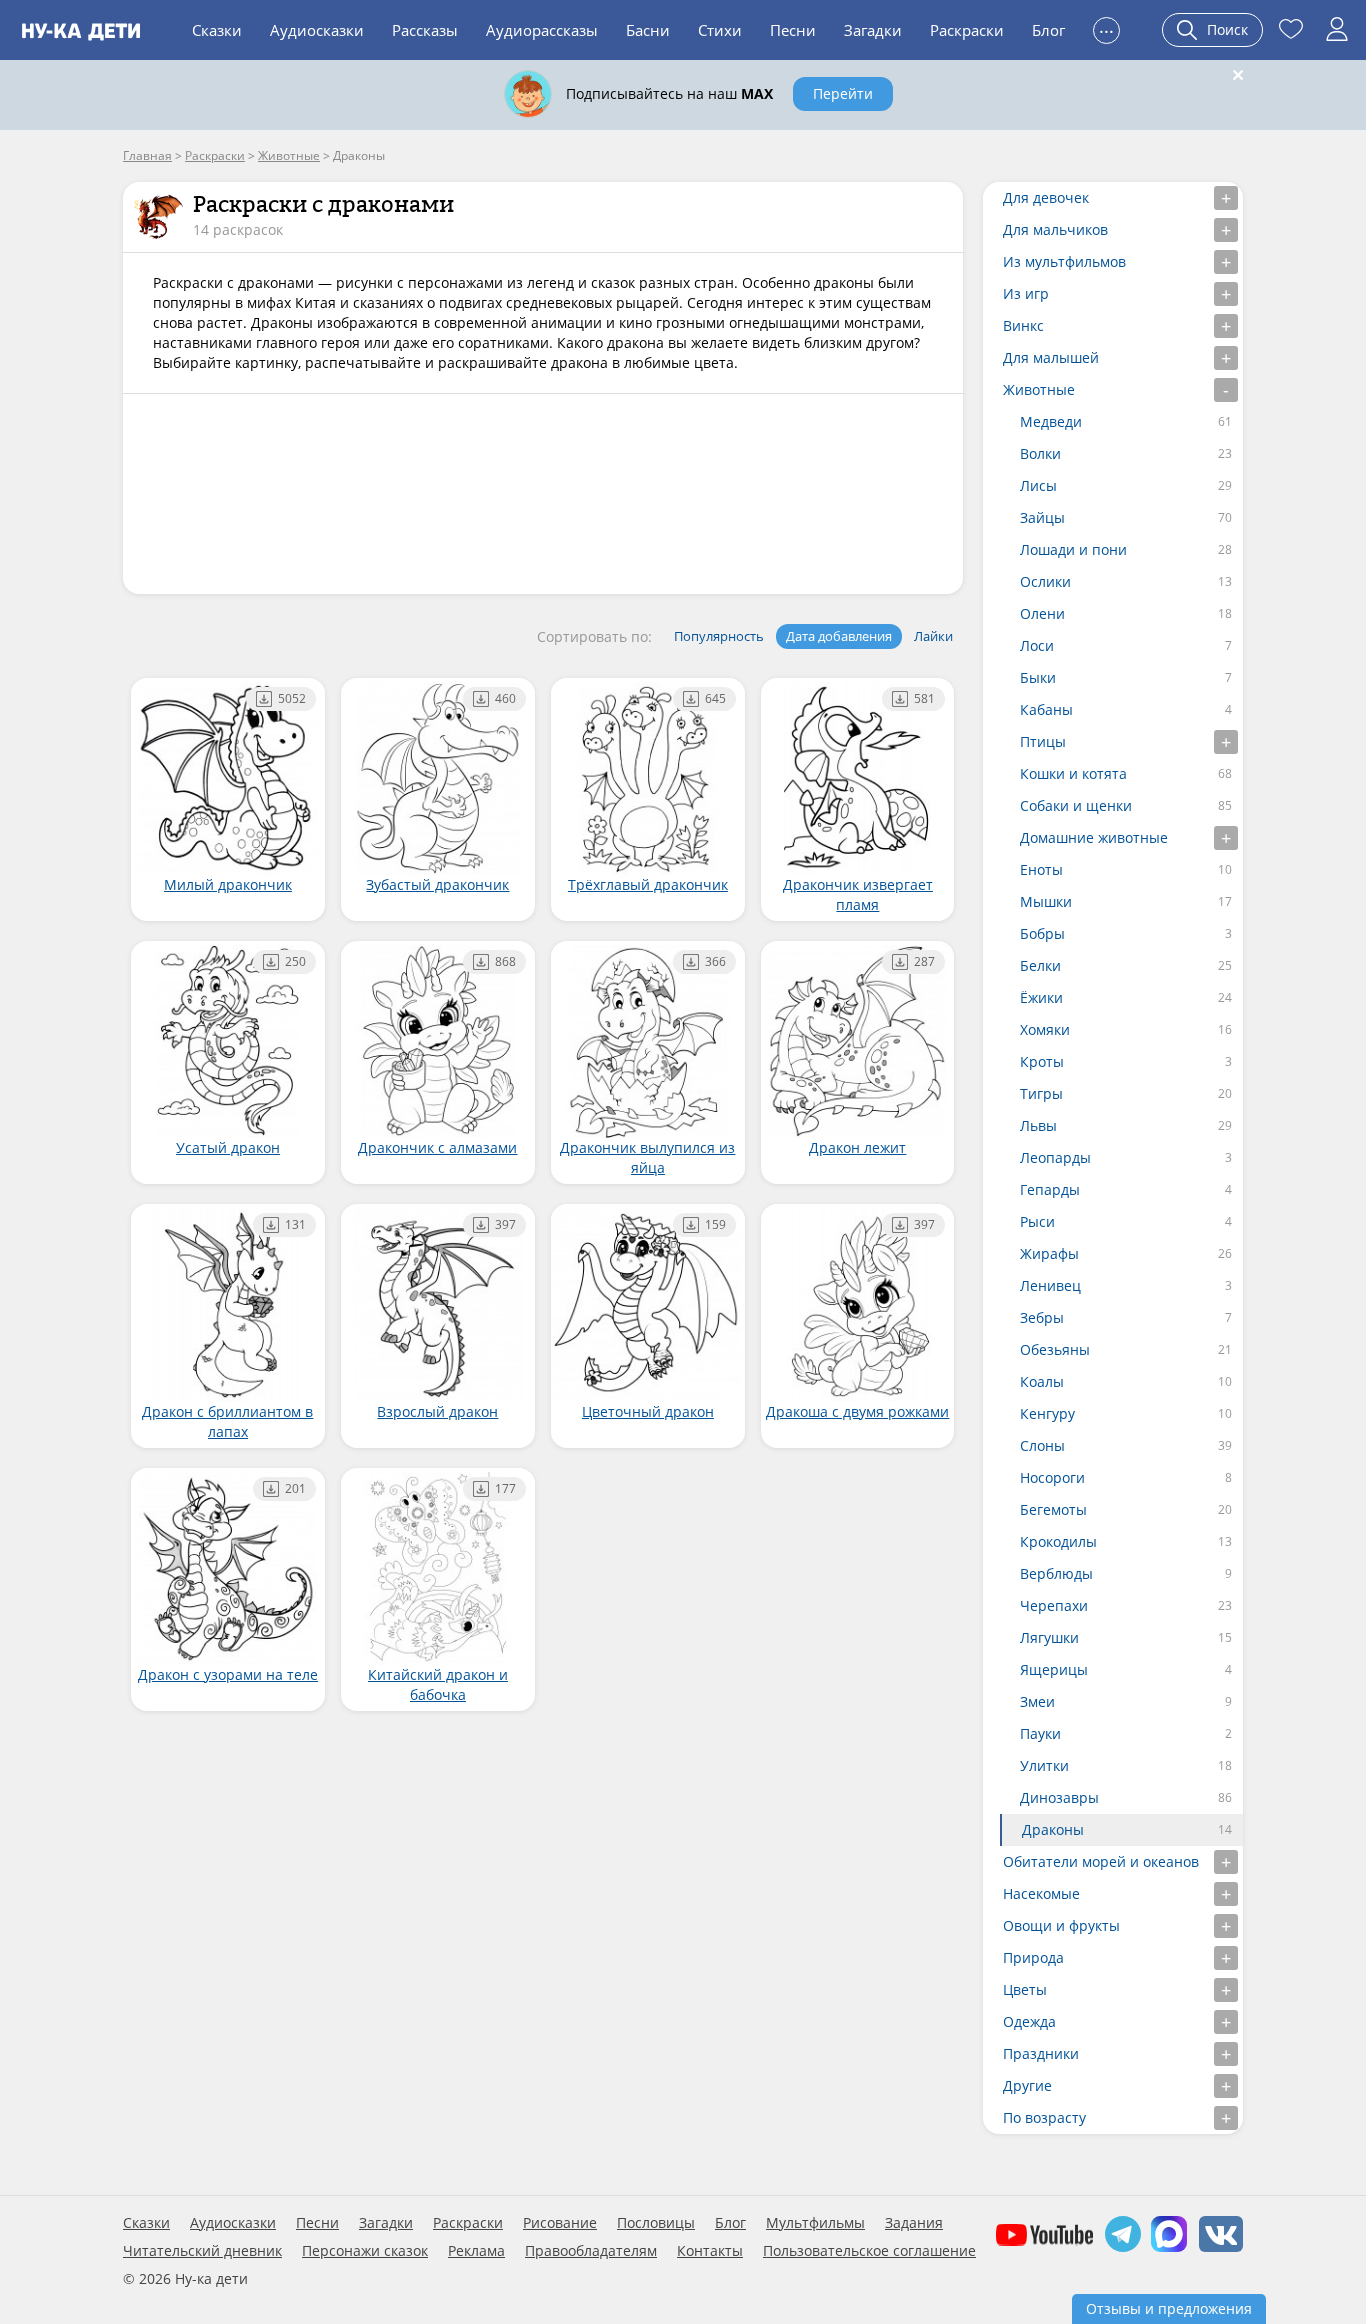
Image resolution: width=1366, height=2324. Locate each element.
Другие (1027, 2085)
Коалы (1042, 1381)
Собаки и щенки (1076, 805)
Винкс (1023, 325)
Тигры (1041, 1093)
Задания (914, 2223)
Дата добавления (839, 636)
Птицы (1043, 741)
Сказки (217, 30)
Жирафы (1049, 1253)
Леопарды (1055, 1157)
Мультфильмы (815, 2223)
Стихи (720, 30)
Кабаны (1046, 709)
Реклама (476, 2251)
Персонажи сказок (365, 2251)
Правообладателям (591, 2251)
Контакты (710, 2251)
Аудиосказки (317, 30)
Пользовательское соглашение (869, 2251)
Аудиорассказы (542, 30)
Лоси (1037, 645)
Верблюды (1056, 1573)
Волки (1040, 453)
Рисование (560, 2223)
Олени (1042, 613)
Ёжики (1041, 997)
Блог (1048, 30)
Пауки (1040, 1733)
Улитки (1044, 1765)
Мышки (1046, 901)
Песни (793, 30)
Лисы (1038, 485)
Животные (1039, 389)
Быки (1038, 677)
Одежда (1029, 2021)
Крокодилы (1058, 1541)
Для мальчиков (1055, 229)
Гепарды (1050, 1189)
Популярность (719, 636)
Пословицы (656, 2223)
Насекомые (1041, 1893)
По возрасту (1044, 2117)
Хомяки (1045, 1029)
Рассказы (425, 30)
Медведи (1051, 421)
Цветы (1025, 1989)
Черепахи (1054, 1605)
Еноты (1041, 869)
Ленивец (1050, 1285)
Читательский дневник (202, 2251)
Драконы (1053, 1829)
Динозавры (1059, 1797)
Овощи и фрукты (1061, 1925)
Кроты (1042, 1061)
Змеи (1037, 1701)
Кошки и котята (1073, 773)
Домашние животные (1094, 837)
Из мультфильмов (1064, 261)
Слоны (1042, 1445)
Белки (1040, 965)
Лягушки (1049, 1637)
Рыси (1037, 1221)
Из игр (1026, 293)
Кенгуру (1047, 1413)
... (1106, 27)
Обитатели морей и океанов (1101, 1861)
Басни (648, 30)
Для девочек (1046, 197)
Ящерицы (1054, 1669)
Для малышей (1051, 357)
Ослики (1045, 581)
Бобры (1042, 933)
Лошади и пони (1073, 549)
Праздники (1041, 2053)
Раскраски (967, 30)
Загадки (873, 30)
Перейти (843, 93)
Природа (1033, 1957)
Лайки (933, 636)
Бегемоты (1053, 1509)
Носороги (1052, 1477)
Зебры (1042, 1317)
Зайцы (1042, 517)
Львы (1038, 1125)
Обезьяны (1055, 1349)
